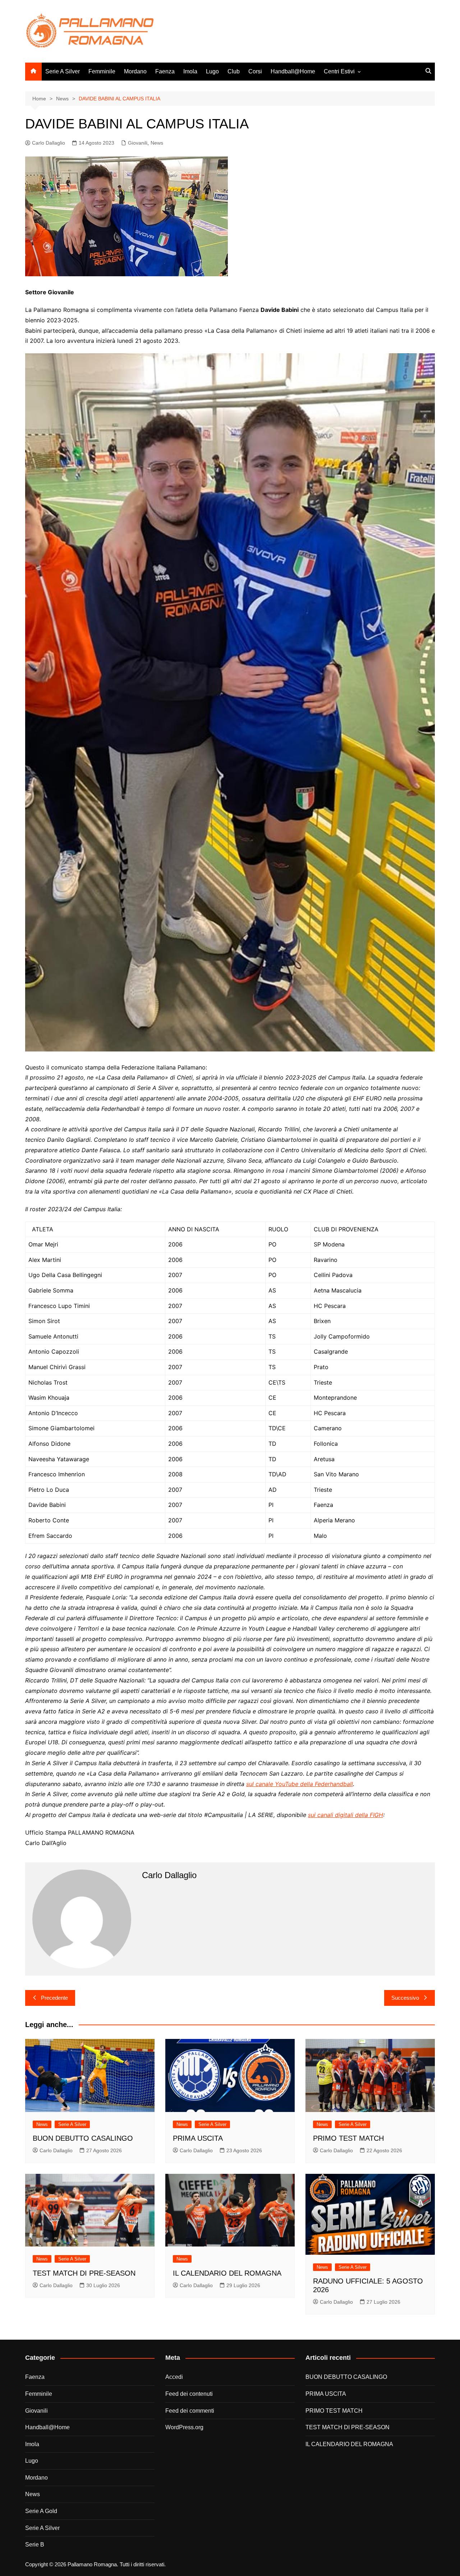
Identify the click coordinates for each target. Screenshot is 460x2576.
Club (234, 71)
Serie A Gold (41, 2511)
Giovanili (138, 143)
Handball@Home (293, 71)
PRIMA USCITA (198, 2138)
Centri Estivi (339, 71)
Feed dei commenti (190, 2411)
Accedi (174, 2377)
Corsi (255, 71)
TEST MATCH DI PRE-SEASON (84, 2273)
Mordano (135, 71)
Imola (190, 71)
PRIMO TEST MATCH (348, 2138)
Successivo (405, 1998)
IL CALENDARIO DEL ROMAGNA (227, 2273)
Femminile (102, 71)
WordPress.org (184, 2427)
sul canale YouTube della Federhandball (300, 1784)
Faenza (165, 71)
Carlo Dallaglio (49, 143)
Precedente (54, 1998)
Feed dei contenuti (189, 2394)
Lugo (212, 71)
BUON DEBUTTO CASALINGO (83, 2138)
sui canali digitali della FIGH (346, 1815)
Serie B (35, 2545)
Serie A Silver (63, 71)
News (157, 143)
